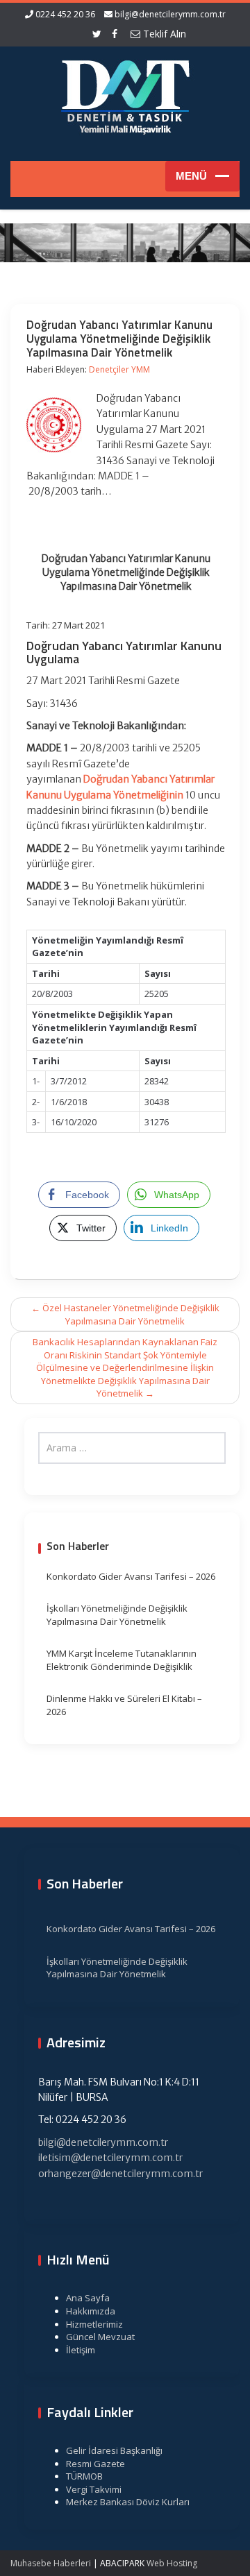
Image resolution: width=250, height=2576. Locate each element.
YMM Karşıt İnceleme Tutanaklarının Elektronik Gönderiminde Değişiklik (122, 1660)
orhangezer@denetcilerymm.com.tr (120, 2174)
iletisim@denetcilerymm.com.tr (110, 2158)
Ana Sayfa (88, 2298)
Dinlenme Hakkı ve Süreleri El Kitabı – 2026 (124, 1705)
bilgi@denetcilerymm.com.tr (170, 14)
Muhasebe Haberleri (51, 2563)
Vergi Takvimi (94, 2489)
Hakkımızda (91, 2311)
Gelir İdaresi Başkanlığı (114, 2450)
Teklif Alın (163, 34)
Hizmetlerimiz (94, 2324)
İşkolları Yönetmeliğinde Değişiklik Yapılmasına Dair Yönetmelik (117, 1615)
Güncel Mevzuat (100, 2337)
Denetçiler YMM (119, 369)
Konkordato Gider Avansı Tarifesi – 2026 (131, 1576)
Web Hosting (172, 2563)
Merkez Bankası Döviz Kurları (128, 2502)
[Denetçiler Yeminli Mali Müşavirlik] (125, 95)
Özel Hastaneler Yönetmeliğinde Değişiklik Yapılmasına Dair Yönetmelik (125, 1314)
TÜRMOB (84, 2476)
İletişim (81, 2350)
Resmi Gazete (95, 2464)
